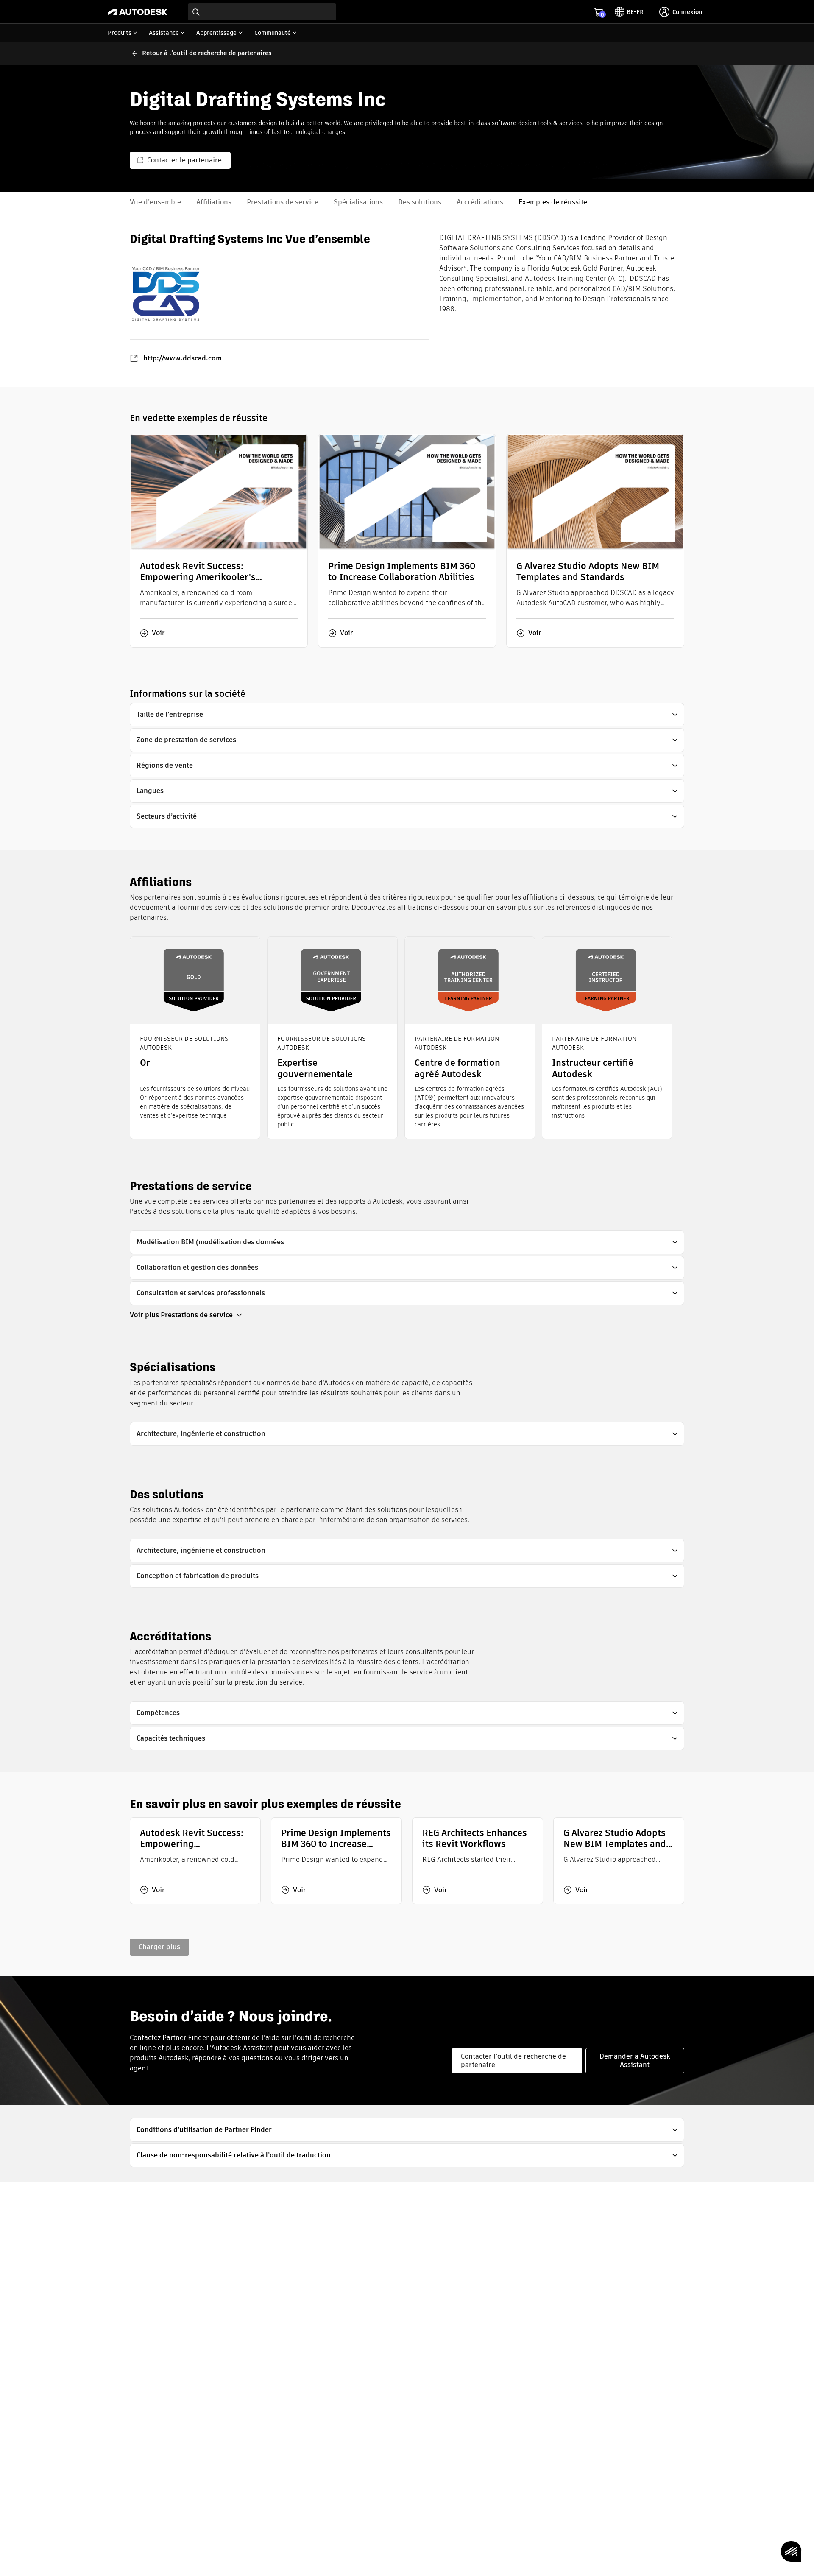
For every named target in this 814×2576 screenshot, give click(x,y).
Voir (158, 633)
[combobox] (262, 12)
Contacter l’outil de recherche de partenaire (513, 2061)
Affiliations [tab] (214, 202)
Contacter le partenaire (184, 160)
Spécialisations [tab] (358, 202)
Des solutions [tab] (420, 202)
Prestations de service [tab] (283, 202)
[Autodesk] (138, 12)
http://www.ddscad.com (183, 358)
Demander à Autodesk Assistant (635, 2061)
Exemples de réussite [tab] (553, 202)
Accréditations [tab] (480, 202)
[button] (407, 715)
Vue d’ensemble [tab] (155, 202)
